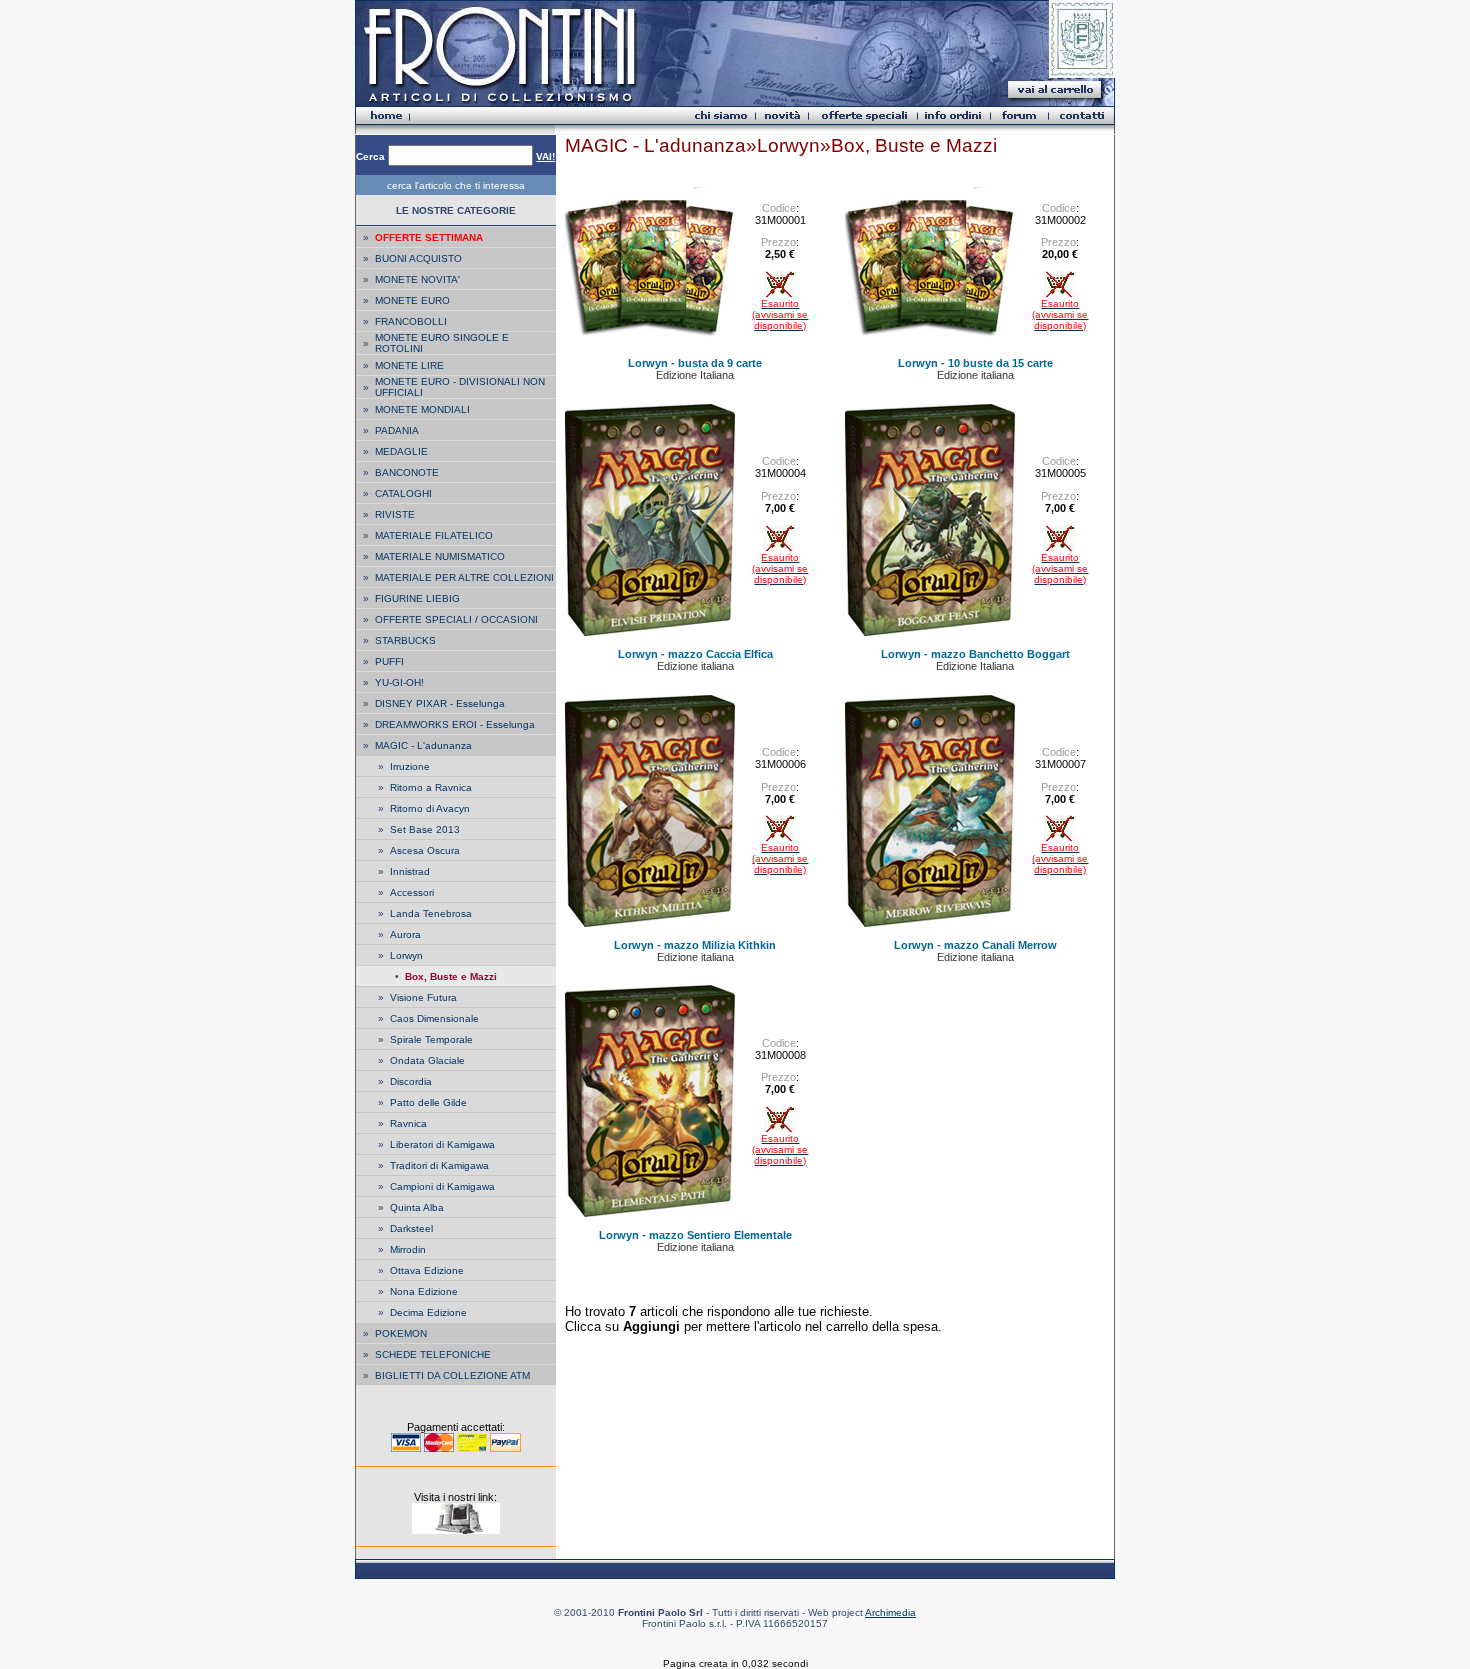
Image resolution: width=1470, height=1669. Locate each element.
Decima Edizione (428, 1312)
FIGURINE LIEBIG (417, 598)
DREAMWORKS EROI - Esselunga (455, 724)
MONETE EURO (412, 300)
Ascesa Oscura (425, 850)
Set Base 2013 (425, 829)
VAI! (545, 156)
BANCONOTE (407, 472)
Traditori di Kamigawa (439, 1165)
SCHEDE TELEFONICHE (433, 1354)
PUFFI (389, 661)
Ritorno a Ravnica (431, 787)
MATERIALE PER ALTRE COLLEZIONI (464, 577)
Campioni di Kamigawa (442, 1186)
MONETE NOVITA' (417, 279)
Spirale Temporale (431, 1039)
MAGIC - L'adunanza (423, 745)
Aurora (405, 934)
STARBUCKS (405, 640)
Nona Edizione (424, 1291)
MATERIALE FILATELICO (434, 535)
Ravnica (408, 1123)
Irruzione (410, 766)
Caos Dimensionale (434, 1018)
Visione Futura (423, 997)
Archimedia (890, 1612)
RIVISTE (395, 514)
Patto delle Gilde (428, 1102)
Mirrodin (408, 1249)
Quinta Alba (417, 1207)
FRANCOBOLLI (411, 321)
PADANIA (397, 430)
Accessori (412, 892)
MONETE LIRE (409, 365)
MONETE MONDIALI (422, 409)
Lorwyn (406, 955)
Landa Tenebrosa (431, 913)
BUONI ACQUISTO (418, 258)
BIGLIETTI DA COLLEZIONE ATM (452, 1375)
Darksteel (411, 1228)
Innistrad (410, 871)
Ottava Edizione (427, 1270)
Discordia (411, 1081)
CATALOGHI (403, 493)
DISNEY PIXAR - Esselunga (440, 703)
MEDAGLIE (401, 451)
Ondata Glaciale (427, 1060)
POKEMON (401, 1333)
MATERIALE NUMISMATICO (440, 556)
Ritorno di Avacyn (430, 808)
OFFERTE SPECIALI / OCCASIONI (456, 619)
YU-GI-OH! (399, 682)
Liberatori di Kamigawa (442, 1144)
